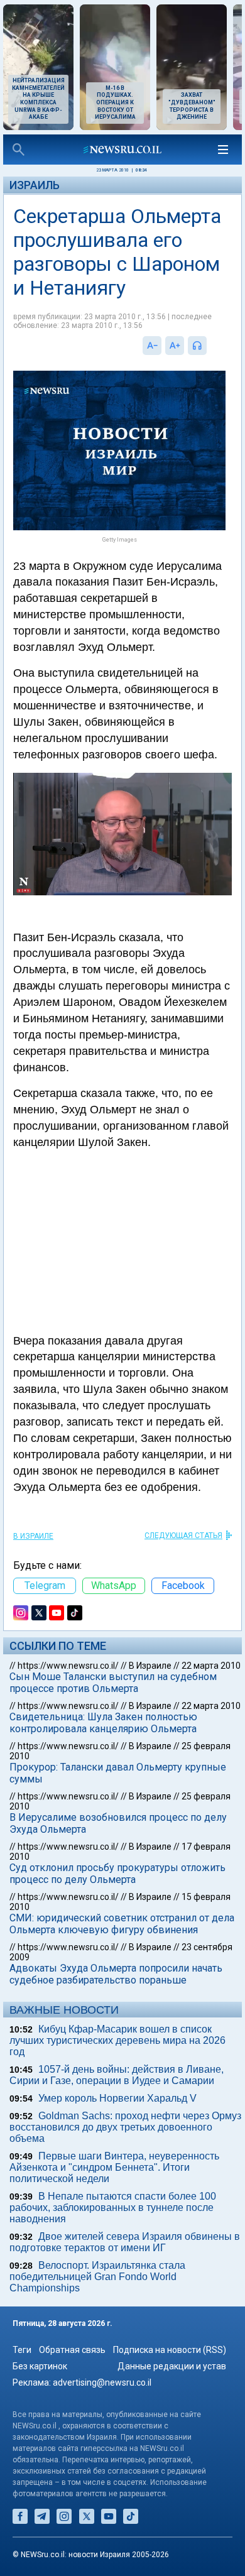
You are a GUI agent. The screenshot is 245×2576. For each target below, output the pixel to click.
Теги (22, 2350)
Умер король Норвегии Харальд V (117, 2098)
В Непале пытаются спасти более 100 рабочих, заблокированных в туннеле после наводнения (113, 2208)
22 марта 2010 (211, 1666)
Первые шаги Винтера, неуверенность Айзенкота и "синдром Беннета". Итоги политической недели (114, 2167)
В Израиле (33, 1536)
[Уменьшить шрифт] (152, 346)
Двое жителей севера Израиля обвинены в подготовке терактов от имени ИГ (125, 2242)
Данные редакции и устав (172, 2366)
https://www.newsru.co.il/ (68, 1666)
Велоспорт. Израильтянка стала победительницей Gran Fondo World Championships (97, 2277)
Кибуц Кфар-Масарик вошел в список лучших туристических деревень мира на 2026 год (117, 2040)
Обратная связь (72, 2350)
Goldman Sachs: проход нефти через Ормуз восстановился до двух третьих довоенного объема (125, 2127)
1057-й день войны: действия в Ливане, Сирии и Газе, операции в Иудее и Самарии (117, 2075)
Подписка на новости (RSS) (170, 2350)
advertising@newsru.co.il (102, 2382)
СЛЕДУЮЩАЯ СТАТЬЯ (183, 1536)
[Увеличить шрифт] (175, 346)
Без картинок (40, 2366)
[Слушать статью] (210, 346)
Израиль (35, 185)
